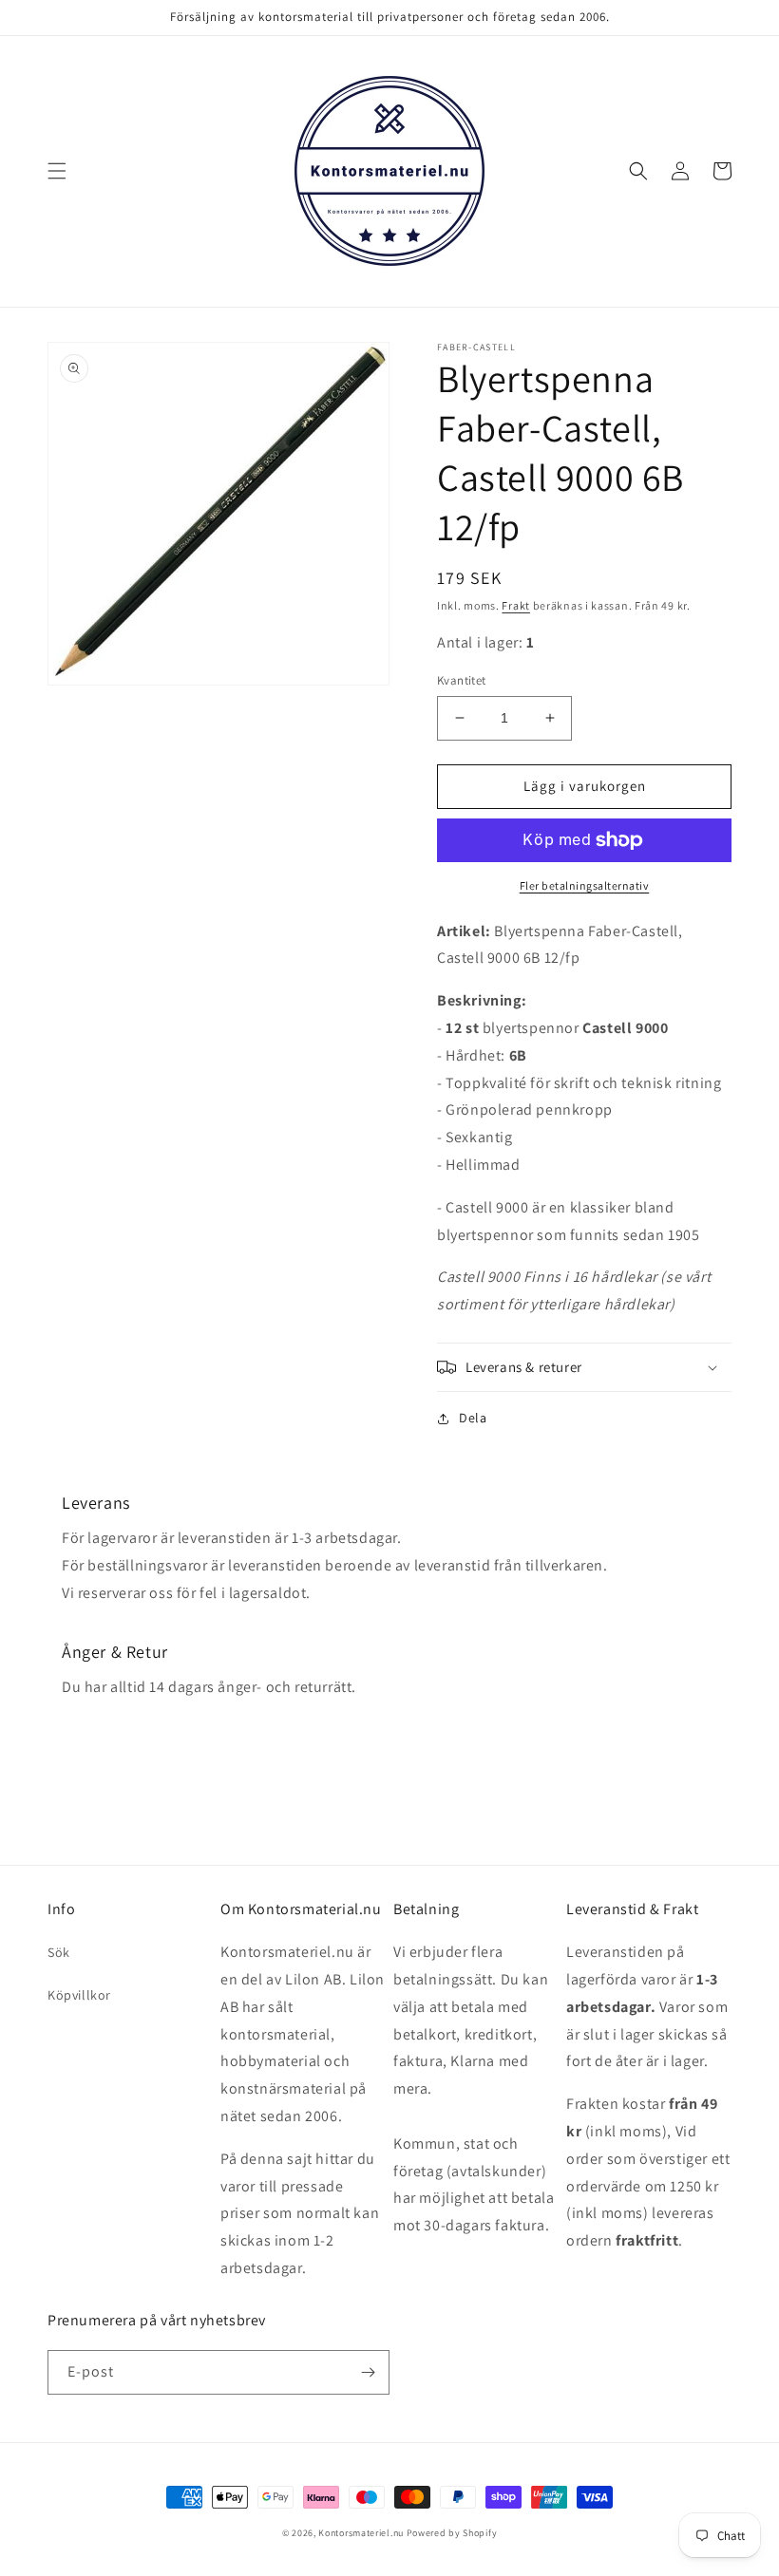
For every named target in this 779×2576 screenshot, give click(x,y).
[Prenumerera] (368, 2372)
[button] (57, 171)
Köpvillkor (79, 1995)
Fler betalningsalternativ (585, 885)
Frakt (516, 605)
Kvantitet (462, 680)
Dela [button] (473, 1418)
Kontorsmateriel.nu (361, 2533)
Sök (59, 1952)
